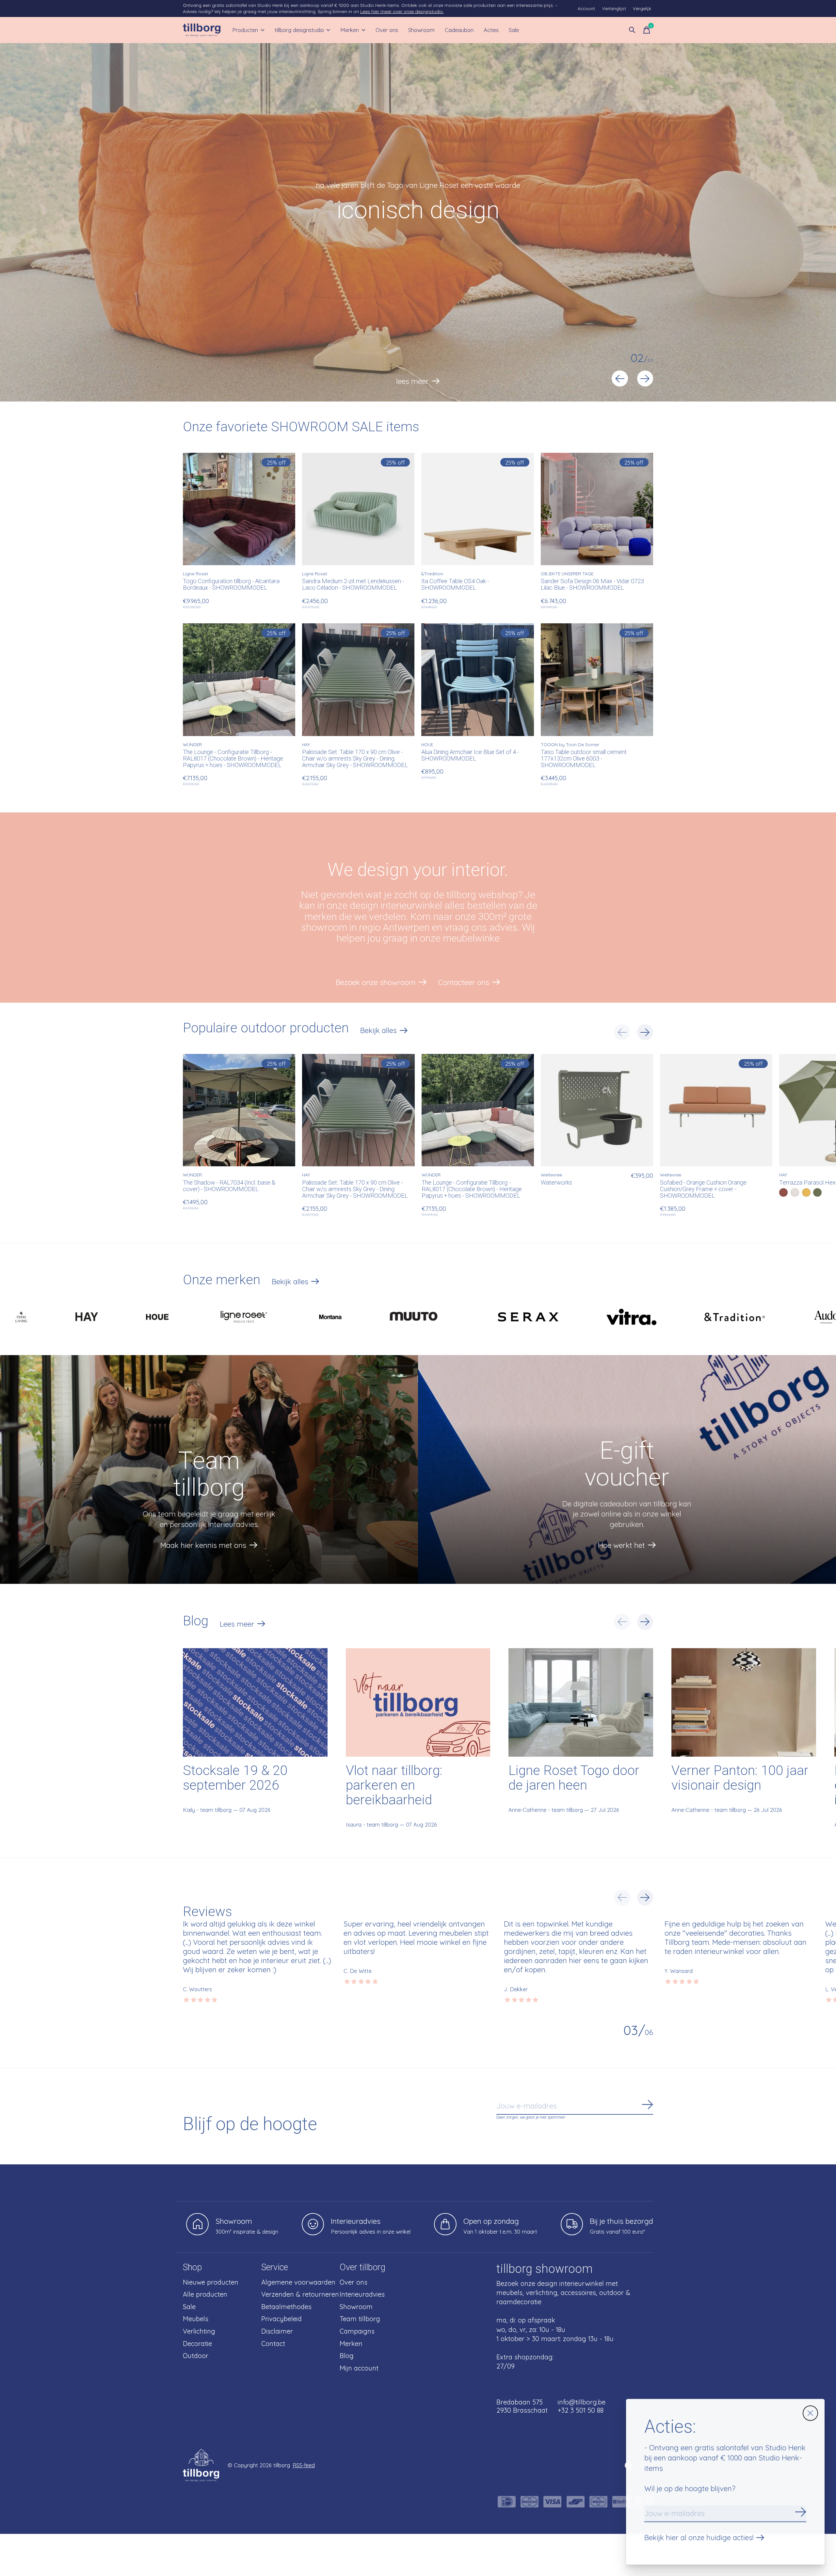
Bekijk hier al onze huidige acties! (699, 2537)
